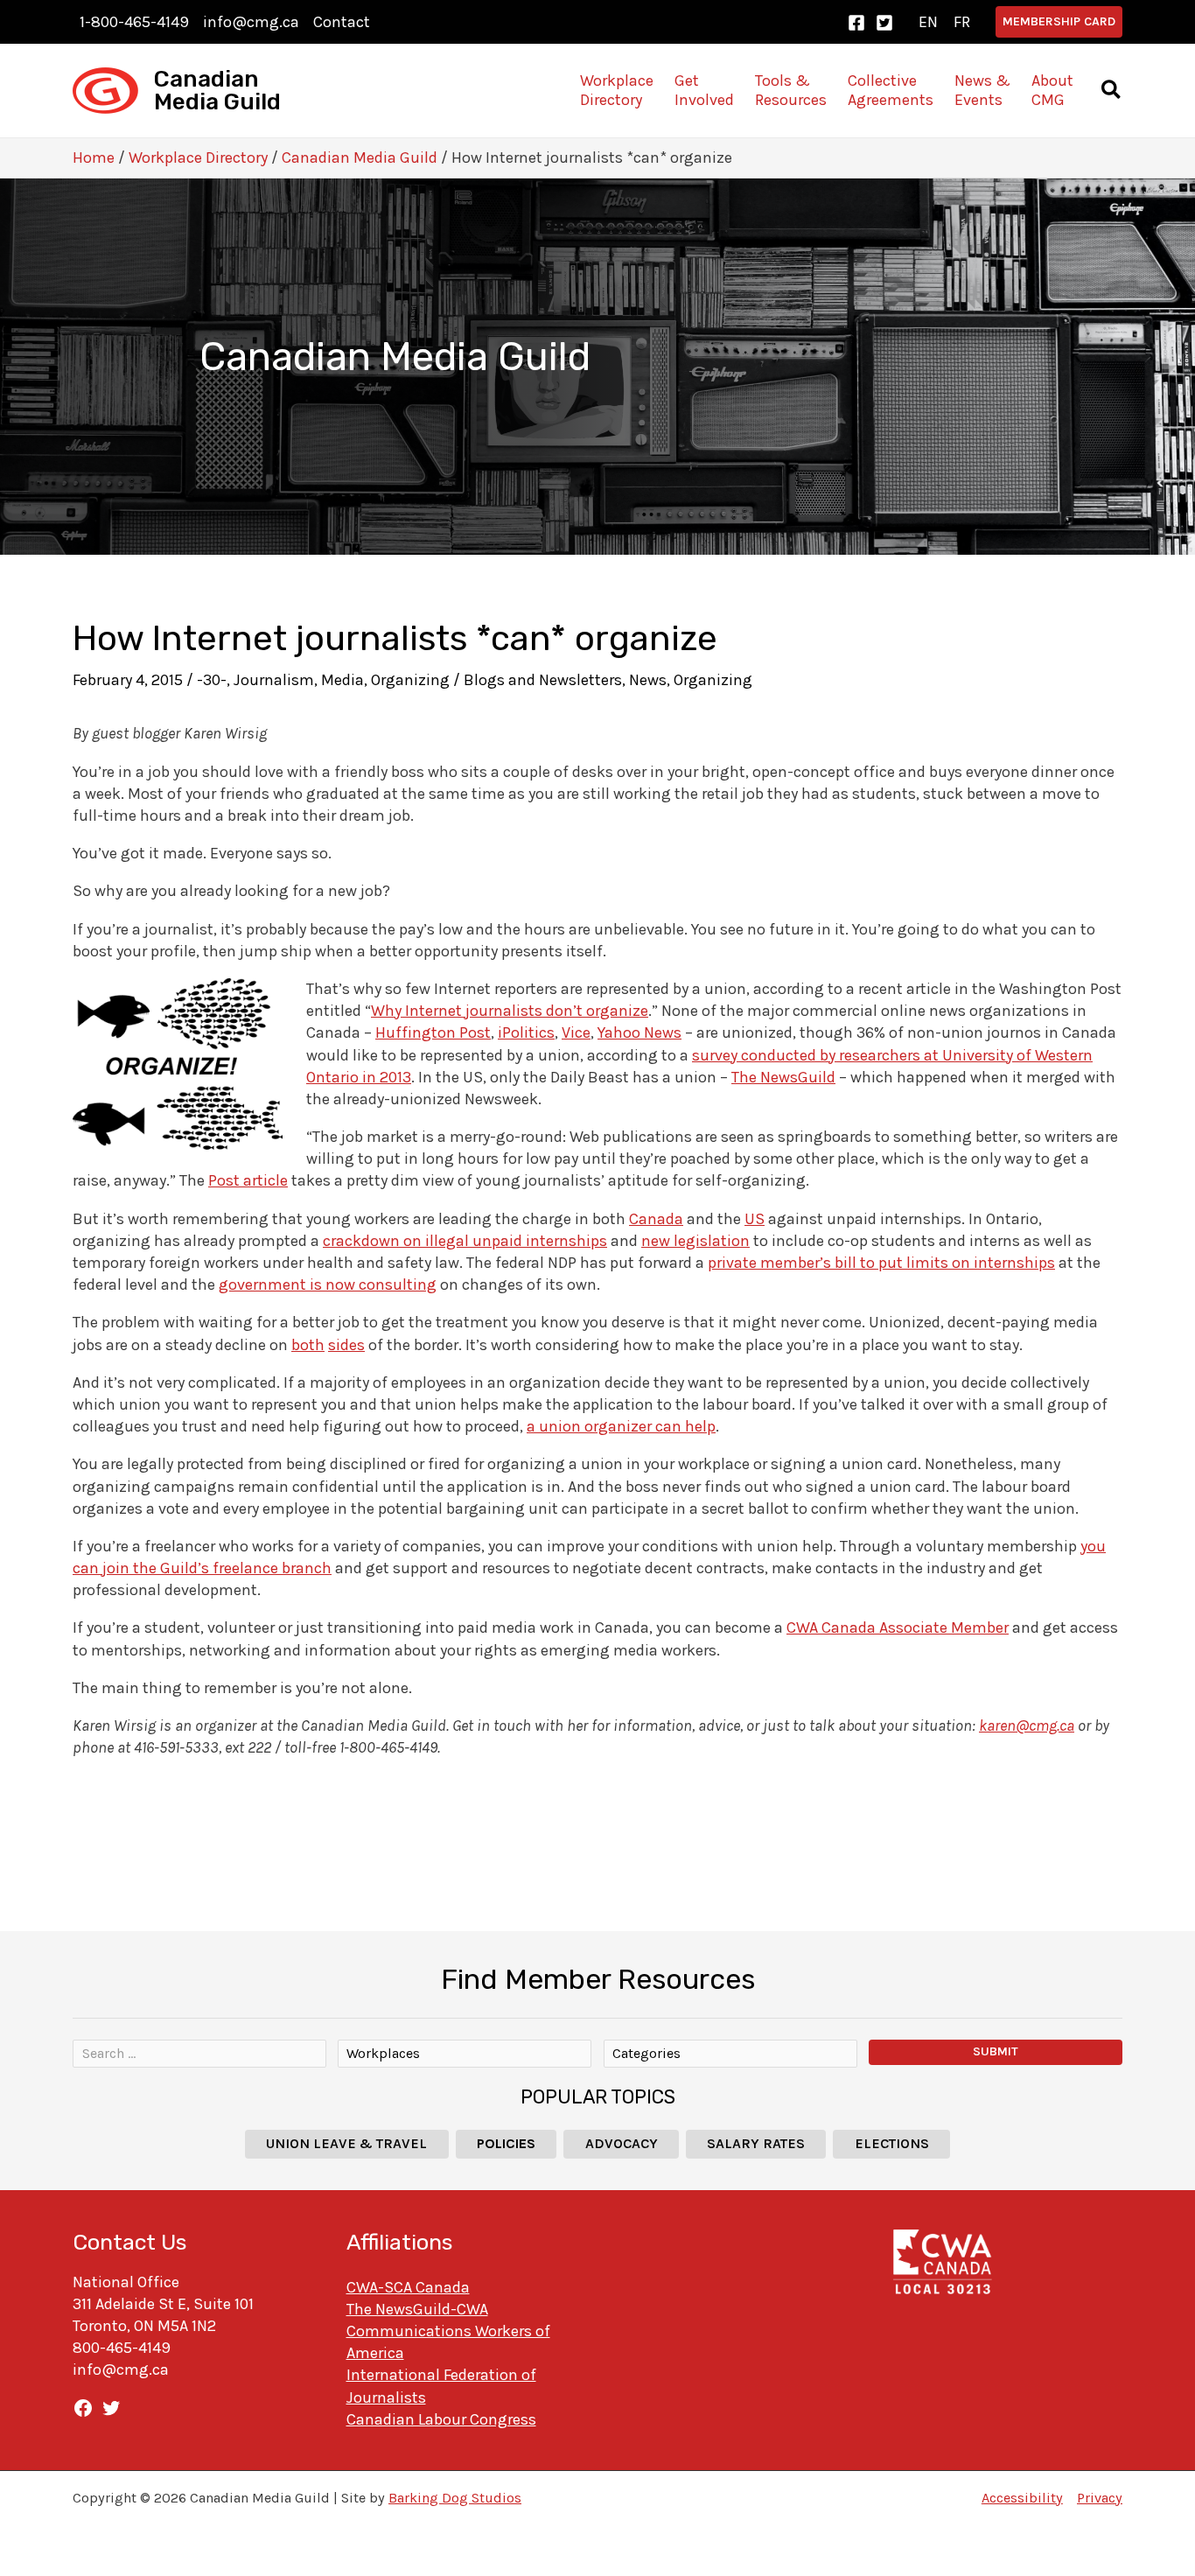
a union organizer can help (621, 1426)
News (648, 680)
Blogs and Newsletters (543, 680)
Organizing (410, 680)
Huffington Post (433, 1032)
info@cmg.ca (251, 22)
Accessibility (1022, 2498)
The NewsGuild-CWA (417, 2309)
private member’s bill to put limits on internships (881, 1263)
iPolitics (526, 1032)
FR (962, 22)
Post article (248, 1180)
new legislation (695, 1241)
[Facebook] (856, 23)
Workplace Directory (198, 157)
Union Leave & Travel (346, 2143)
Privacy (1100, 2498)
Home (94, 157)
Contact (342, 22)
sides (346, 1345)
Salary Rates (756, 2143)
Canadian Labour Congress (441, 2419)
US (755, 1219)
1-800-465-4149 (134, 22)
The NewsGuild (783, 1077)
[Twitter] (884, 23)
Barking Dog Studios (455, 2498)
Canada (656, 1219)
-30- (212, 680)
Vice (576, 1032)
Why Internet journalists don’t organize (510, 1011)
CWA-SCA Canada (408, 2287)
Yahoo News (639, 1032)
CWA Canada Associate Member (898, 1627)
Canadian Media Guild (217, 91)
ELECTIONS (892, 2143)
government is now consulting (328, 1284)
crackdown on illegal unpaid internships (465, 1241)
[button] (1059, 22)
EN (928, 22)
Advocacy (622, 2143)
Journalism (274, 680)
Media (342, 680)
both (308, 1345)
